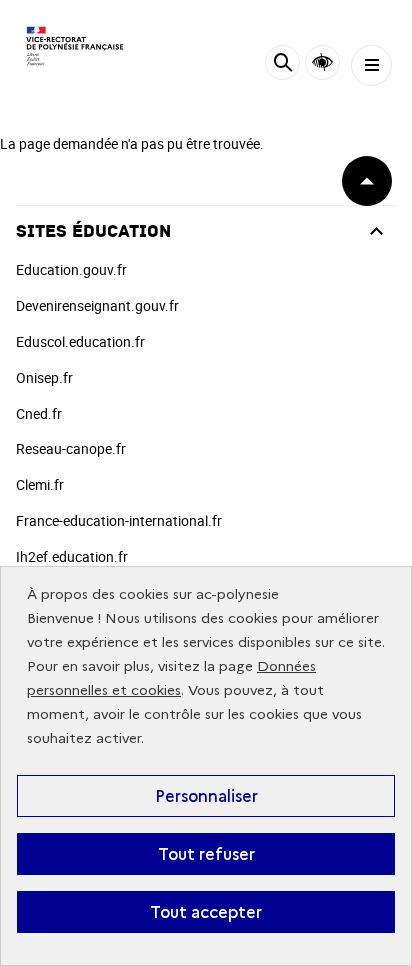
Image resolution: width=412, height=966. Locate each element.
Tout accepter (206, 912)
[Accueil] (75, 46)
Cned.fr (39, 413)
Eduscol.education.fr (80, 341)
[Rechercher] (282, 65)
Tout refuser (206, 854)
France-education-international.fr (119, 520)
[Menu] (371, 65)
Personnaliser (206, 796)
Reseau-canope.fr (71, 448)
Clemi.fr (40, 484)
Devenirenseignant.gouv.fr (97, 305)
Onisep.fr (44, 377)
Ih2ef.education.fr (72, 556)
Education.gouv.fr (71, 269)
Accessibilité (322, 62)
